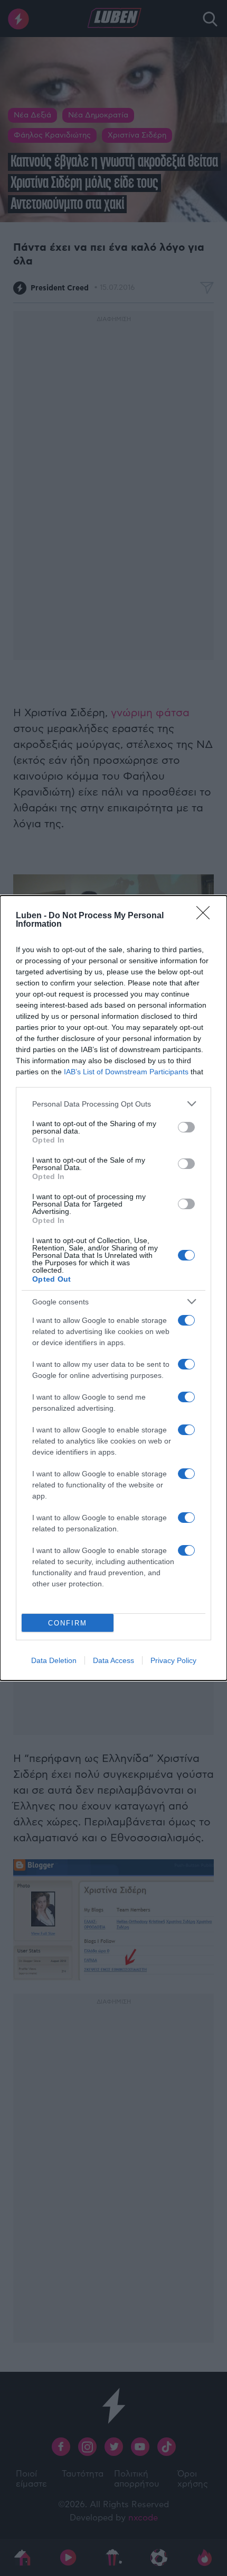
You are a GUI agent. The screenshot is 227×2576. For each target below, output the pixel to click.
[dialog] (113, 1288)
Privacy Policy (173, 1660)
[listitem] (113, 1104)
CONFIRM (68, 1623)
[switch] (186, 1127)
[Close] (206, 916)
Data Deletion (54, 1660)
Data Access (113, 1660)
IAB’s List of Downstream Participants (126, 1072)
